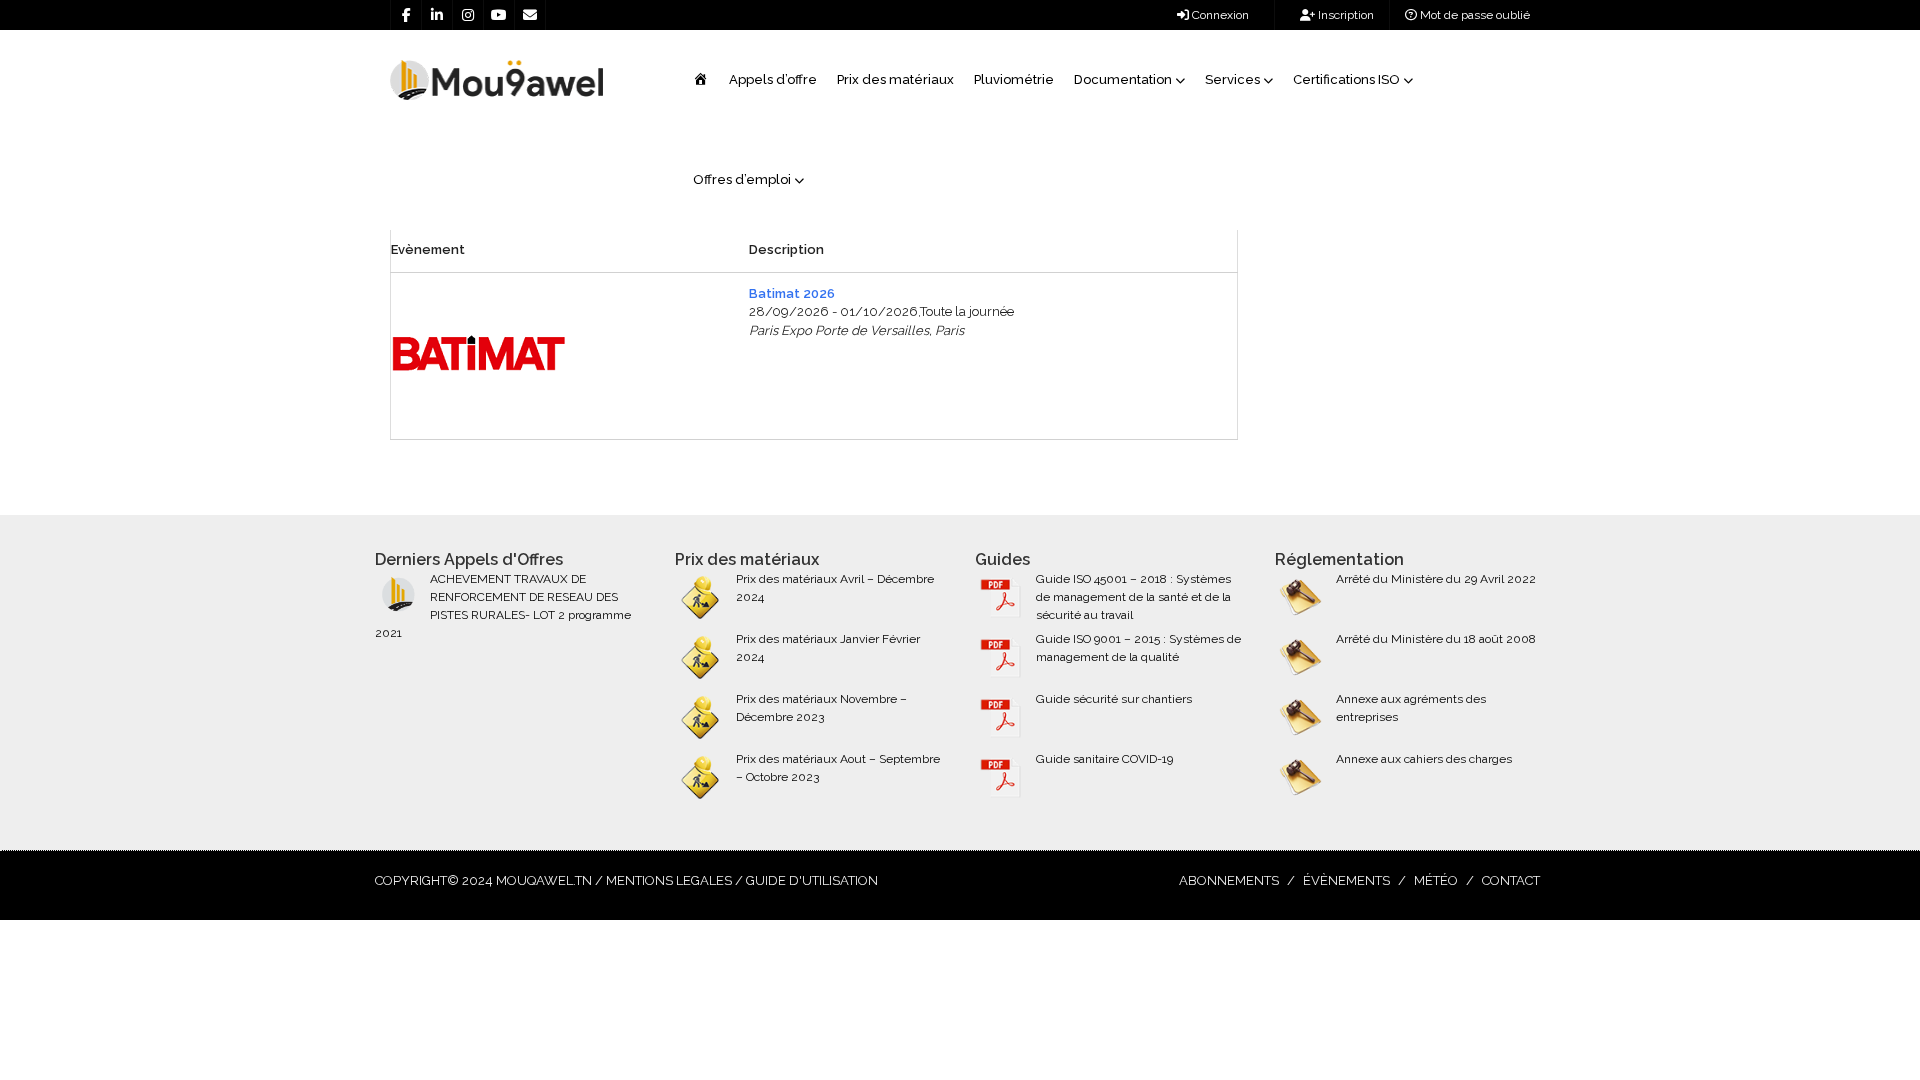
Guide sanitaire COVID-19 (1104, 759)
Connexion (1219, 15)
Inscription (1344, 15)
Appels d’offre (773, 79)
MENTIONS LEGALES (669, 880)
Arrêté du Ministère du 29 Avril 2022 (1436, 579)
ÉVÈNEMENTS (1346, 880)
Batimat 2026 (792, 293)
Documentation (1123, 79)
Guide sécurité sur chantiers (1114, 699)
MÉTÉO (1436, 880)
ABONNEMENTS (1229, 880)
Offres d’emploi (742, 179)
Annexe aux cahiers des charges (1424, 759)
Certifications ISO (1346, 79)
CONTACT (1511, 880)
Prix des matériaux (895, 79)
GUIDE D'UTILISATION (812, 880)
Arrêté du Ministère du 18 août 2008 (1436, 639)
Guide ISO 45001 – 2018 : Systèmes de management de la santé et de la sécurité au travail (1133, 597)
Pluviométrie (1014, 79)
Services (1232, 79)
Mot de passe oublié (1473, 15)
